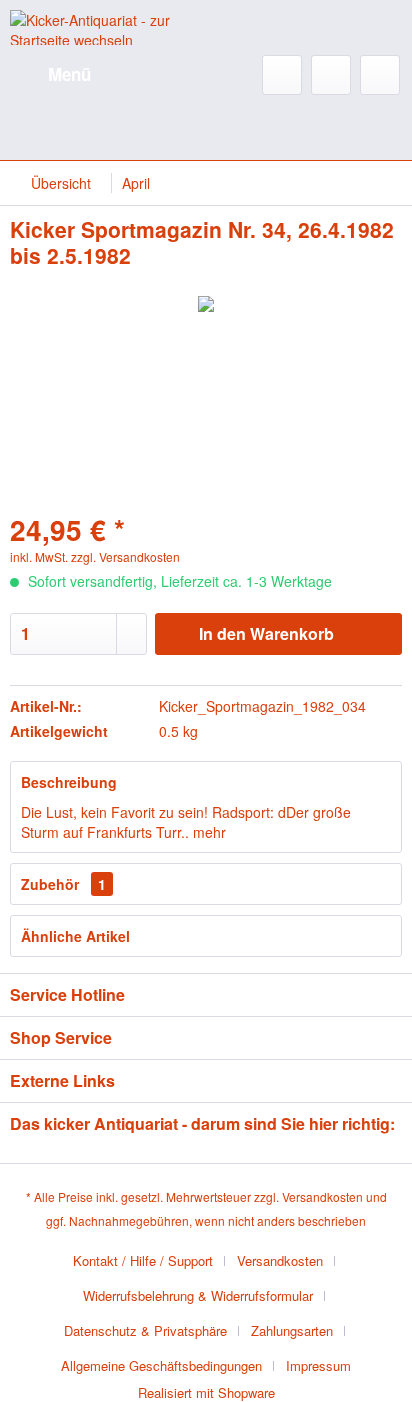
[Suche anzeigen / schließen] (282, 75)
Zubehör (63, 884)
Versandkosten (322, 1196)
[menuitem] (50, 75)
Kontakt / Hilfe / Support (143, 1260)
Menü (69, 74)
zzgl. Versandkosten (125, 556)
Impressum (318, 1365)
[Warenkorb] (380, 75)
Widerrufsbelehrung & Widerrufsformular (198, 1295)
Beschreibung (69, 782)
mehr (207, 832)
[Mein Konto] (331, 75)
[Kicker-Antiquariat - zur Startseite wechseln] (108, 27)
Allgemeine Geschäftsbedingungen (161, 1365)
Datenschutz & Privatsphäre (145, 1330)
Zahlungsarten (292, 1330)
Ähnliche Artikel (75, 936)
